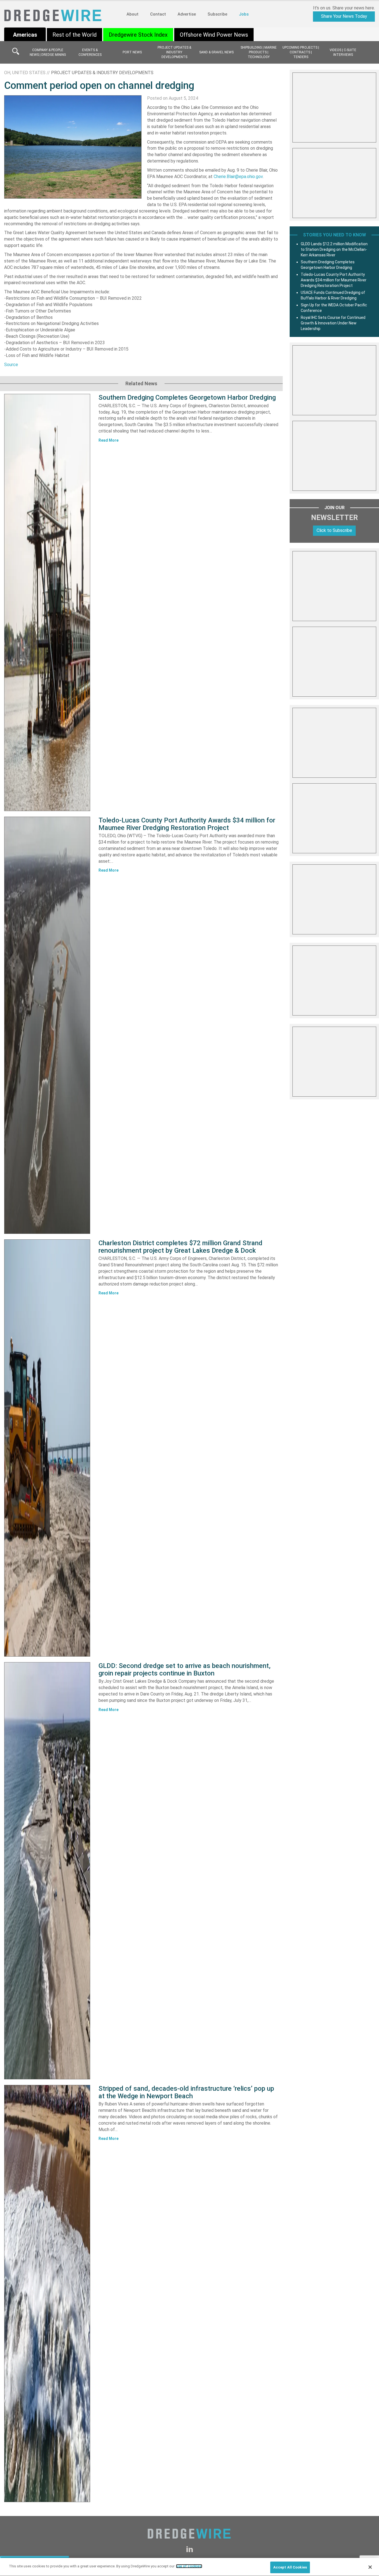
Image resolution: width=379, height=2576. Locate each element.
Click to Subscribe (334, 530)
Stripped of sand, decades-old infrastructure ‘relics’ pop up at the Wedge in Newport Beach (186, 2092)
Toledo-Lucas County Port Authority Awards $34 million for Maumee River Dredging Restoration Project (187, 824)
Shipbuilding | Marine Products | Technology (259, 52)
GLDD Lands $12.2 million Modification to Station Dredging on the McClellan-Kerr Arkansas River (334, 249)
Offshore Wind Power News (214, 35)
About (132, 14)
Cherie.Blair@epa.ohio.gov (238, 177)
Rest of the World (74, 35)
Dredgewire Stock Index (138, 35)
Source (11, 365)
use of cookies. (189, 2566)
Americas (25, 35)
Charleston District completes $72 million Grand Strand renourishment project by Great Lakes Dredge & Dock (180, 1247)
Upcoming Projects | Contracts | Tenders (301, 52)
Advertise (187, 14)
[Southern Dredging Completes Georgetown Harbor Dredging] (47, 602)
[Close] (370, 2567)
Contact (158, 14)
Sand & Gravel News (216, 52)
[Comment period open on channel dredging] (73, 147)
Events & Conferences (90, 52)
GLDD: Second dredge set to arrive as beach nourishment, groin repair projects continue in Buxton (185, 1669)
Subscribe (217, 14)
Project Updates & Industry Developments (174, 52)
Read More (108, 440)
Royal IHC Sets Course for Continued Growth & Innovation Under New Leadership (333, 323)
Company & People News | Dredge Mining (48, 52)
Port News (132, 52)
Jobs (244, 14)
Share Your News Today (344, 16)
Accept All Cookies (290, 2567)
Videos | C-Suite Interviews (343, 52)
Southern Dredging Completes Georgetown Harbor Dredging (187, 397)
